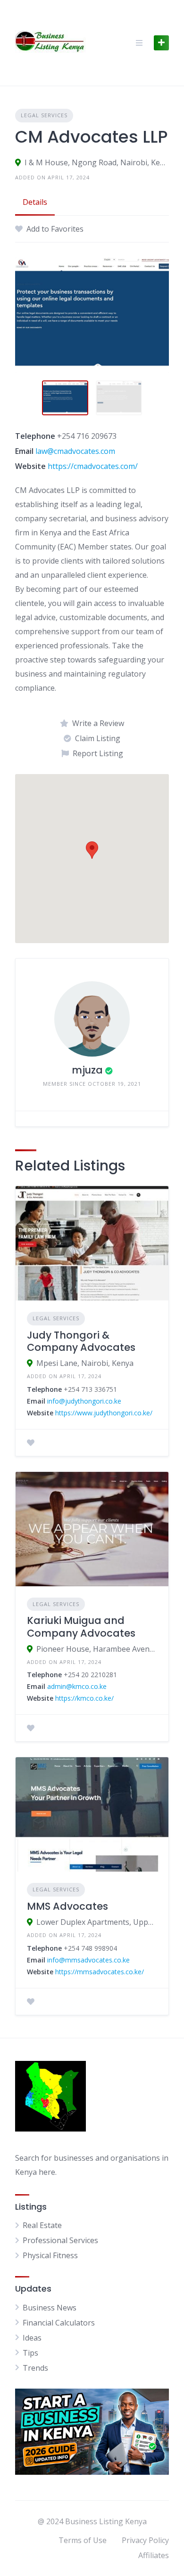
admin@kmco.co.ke (77, 1686)
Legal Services (44, 115)
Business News (50, 2308)
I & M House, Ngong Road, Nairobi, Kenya (97, 162)
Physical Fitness (50, 2255)
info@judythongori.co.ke (84, 1401)
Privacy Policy (145, 2540)
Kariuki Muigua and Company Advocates (81, 1627)
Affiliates (154, 2555)
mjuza (87, 1070)
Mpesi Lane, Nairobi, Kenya (85, 1363)
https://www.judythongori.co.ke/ (104, 1413)
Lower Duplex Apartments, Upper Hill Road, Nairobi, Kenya (97, 1922)
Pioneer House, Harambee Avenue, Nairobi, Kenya (97, 1649)
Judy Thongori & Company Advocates (81, 1341)
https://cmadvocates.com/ (93, 466)
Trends (35, 2368)
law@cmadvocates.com (75, 451)
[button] (92, 850)
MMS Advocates (67, 1906)
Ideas (32, 2338)
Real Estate (42, 2225)
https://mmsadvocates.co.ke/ (100, 1972)
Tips (30, 2353)
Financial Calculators (59, 2323)
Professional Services (60, 2240)
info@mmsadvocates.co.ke (88, 1960)
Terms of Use (83, 2540)
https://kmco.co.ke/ (84, 1698)
